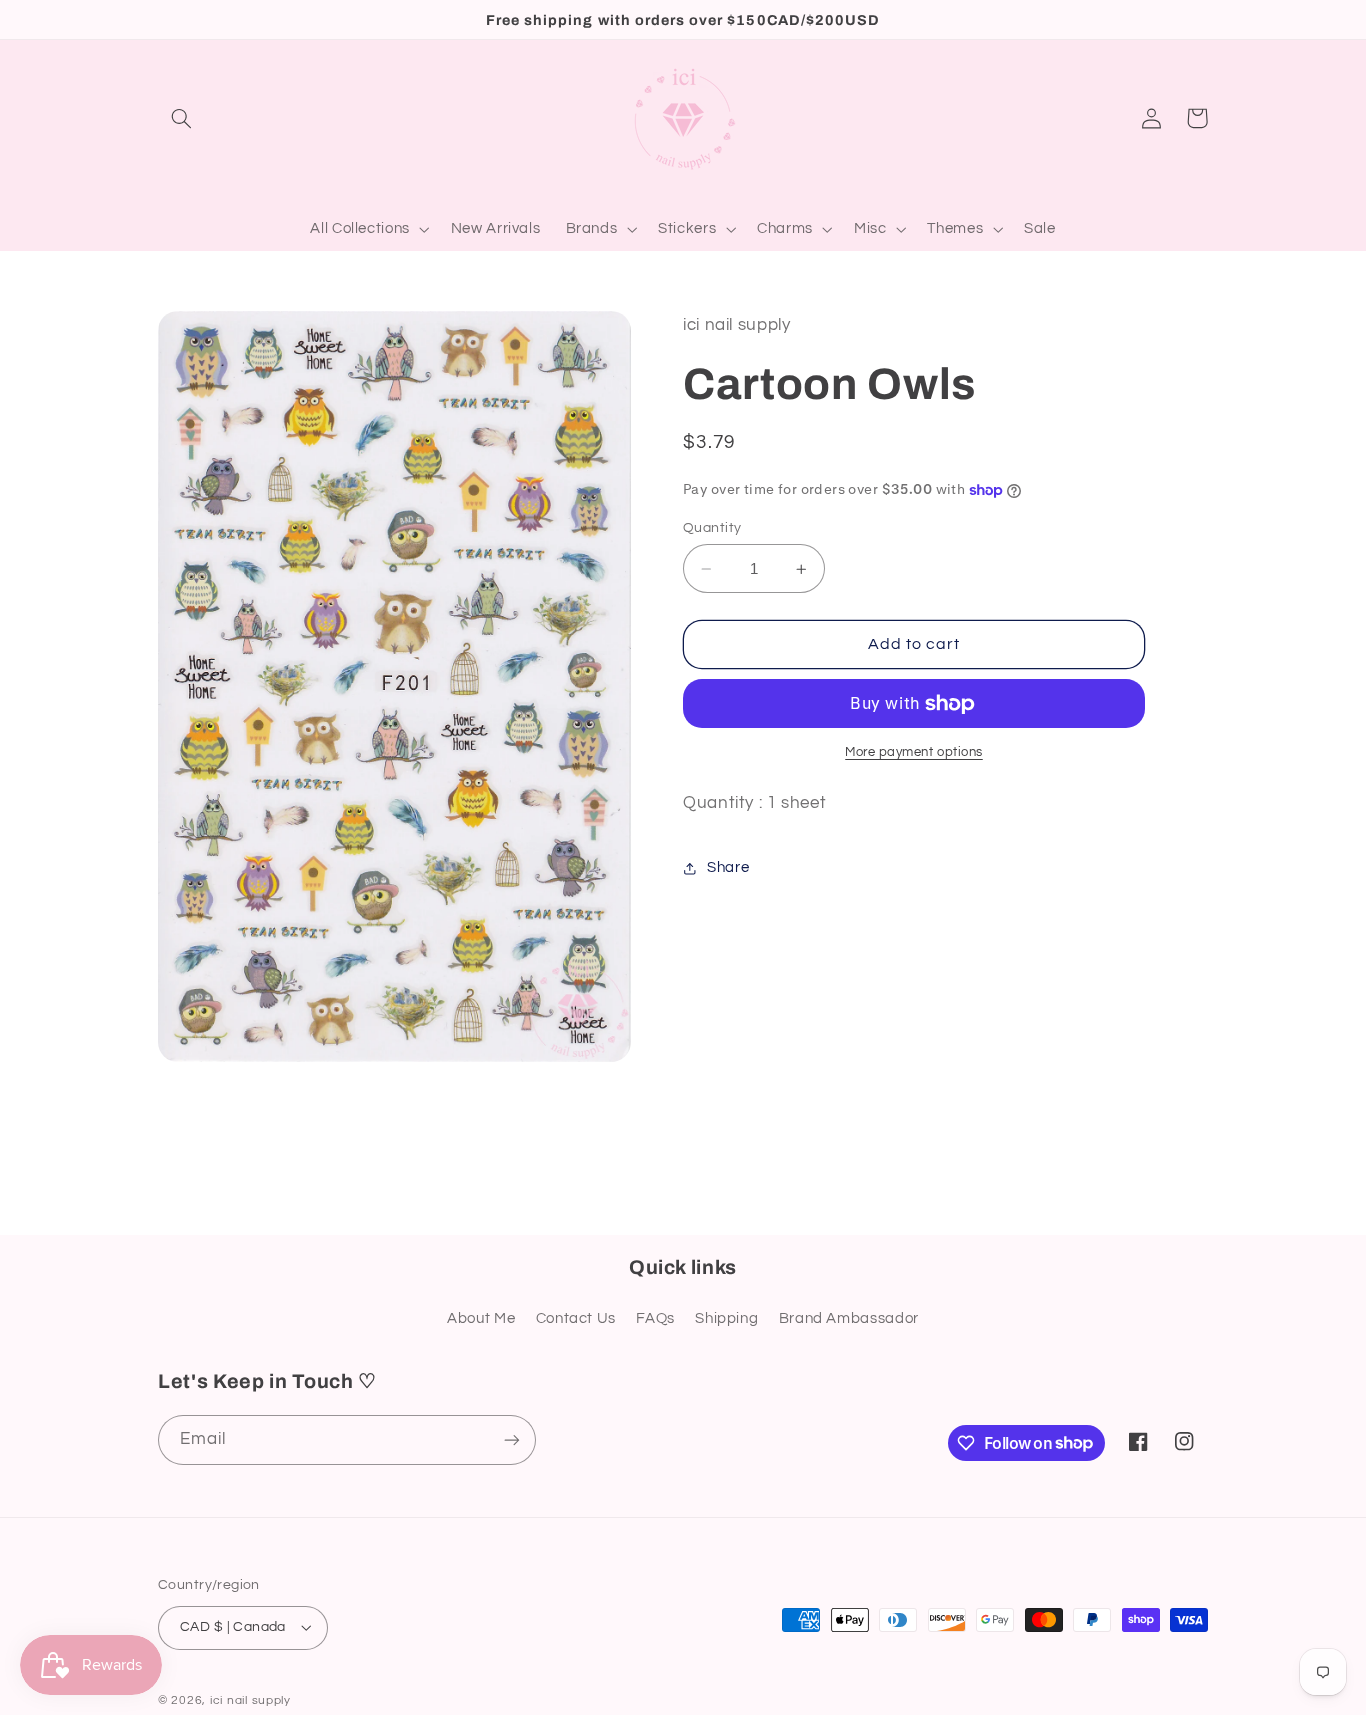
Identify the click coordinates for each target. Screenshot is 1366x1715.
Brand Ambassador (849, 1318)
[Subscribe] (512, 1439)
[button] (181, 118)
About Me (481, 1318)
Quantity (712, 528)
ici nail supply (250, 1700)
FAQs (655, 1318)
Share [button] (728, 867)
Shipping (726, 1318)
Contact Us (576, 1318)
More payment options (914, 752)
